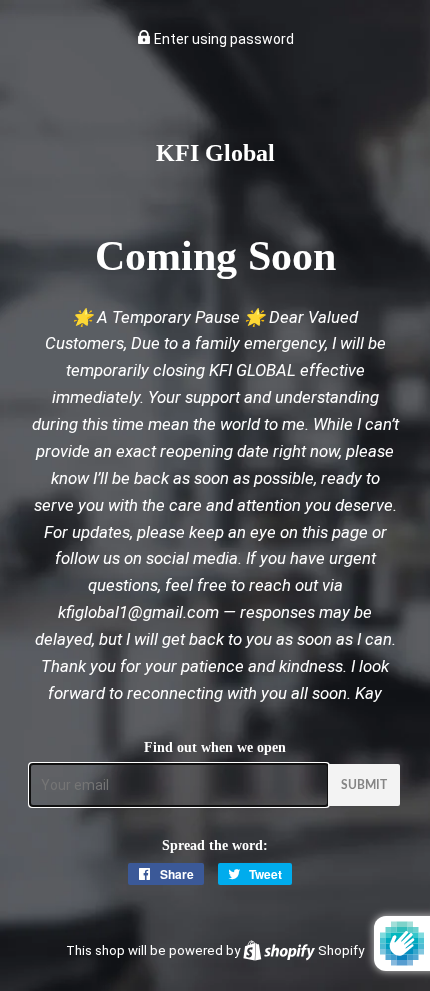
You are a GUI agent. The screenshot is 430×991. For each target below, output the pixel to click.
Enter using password (222, 39)
